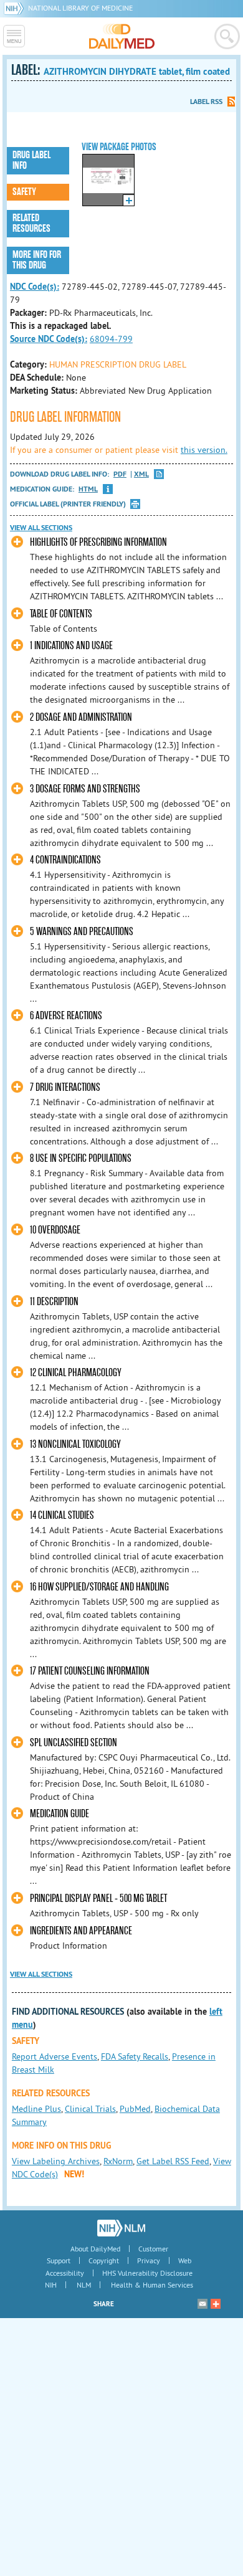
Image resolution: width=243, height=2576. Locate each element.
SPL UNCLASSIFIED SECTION (74, 1743)
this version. (204, 450)
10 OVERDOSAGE (55, 1230)
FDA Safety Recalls (135, 2056)
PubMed (135, 2109)
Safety (24, 192)
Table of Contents (61, 614)
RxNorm (118, 2161)
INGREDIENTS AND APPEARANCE (81, 1931)
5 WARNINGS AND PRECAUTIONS (82, 932)
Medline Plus (36, 2109)
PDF (120, 474)
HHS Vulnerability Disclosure (147, 2273)
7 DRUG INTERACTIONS (65, 1087)
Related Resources (31, 223)
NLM (84, 2285)
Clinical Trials (90, 2109)
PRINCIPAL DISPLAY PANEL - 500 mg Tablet (98, 1899)
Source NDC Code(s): (49, 339)
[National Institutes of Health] (16, 8)
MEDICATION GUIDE (60, 1814)
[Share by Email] (202, 2304)
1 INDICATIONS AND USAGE (71, 646)
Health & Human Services (152, 2285)
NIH (51, 2285)
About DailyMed (95, 2249)
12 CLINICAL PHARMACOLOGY (76, 1373)
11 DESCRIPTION (54, 1302)
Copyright (104, 2260)
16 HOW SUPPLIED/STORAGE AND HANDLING (99, 1587)
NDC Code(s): (35, 287)
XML (141, 474)
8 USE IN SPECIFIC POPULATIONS (81, 1158)
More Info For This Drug (37, 260)
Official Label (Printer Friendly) (68, 504)
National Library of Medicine (80, 8)
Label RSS (206, 102)
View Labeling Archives (56, 2161)
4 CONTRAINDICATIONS (65, 860)
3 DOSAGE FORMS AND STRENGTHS (85, 789)
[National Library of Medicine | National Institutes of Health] (121, 2228)
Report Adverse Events (55, 2056)
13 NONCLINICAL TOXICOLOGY (75, 1444)
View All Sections (41, 528)
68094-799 (111, 339)
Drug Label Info (31, 160)
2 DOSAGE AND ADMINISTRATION (81, 717)
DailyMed (122, 36)
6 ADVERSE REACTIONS (66, 1016)
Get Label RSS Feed (173, 2161)
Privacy (149, 2260)
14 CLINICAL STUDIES (62, 1515)
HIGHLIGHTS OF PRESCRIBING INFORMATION (98, 542)
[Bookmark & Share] (216, 2304)
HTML (88, 489)
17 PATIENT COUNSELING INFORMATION (90, 1671)
